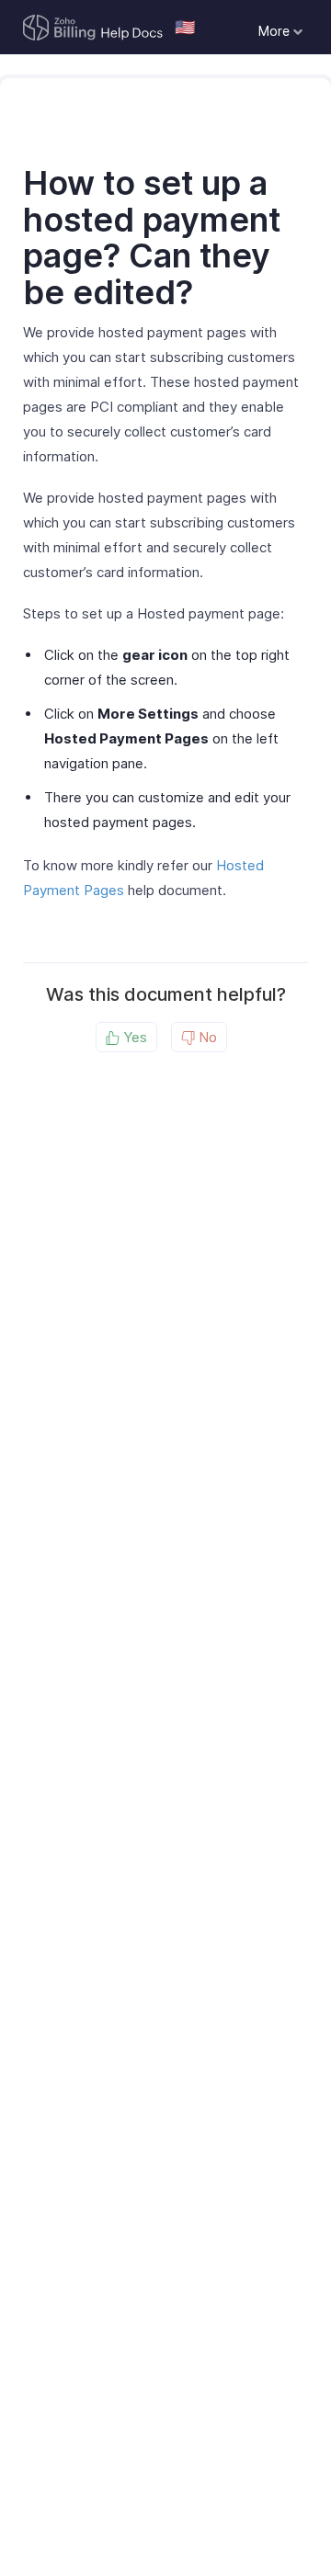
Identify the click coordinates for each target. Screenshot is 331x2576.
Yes (133, 1037)
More (276, 31)
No (206, 1037)
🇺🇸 (185, 27)
